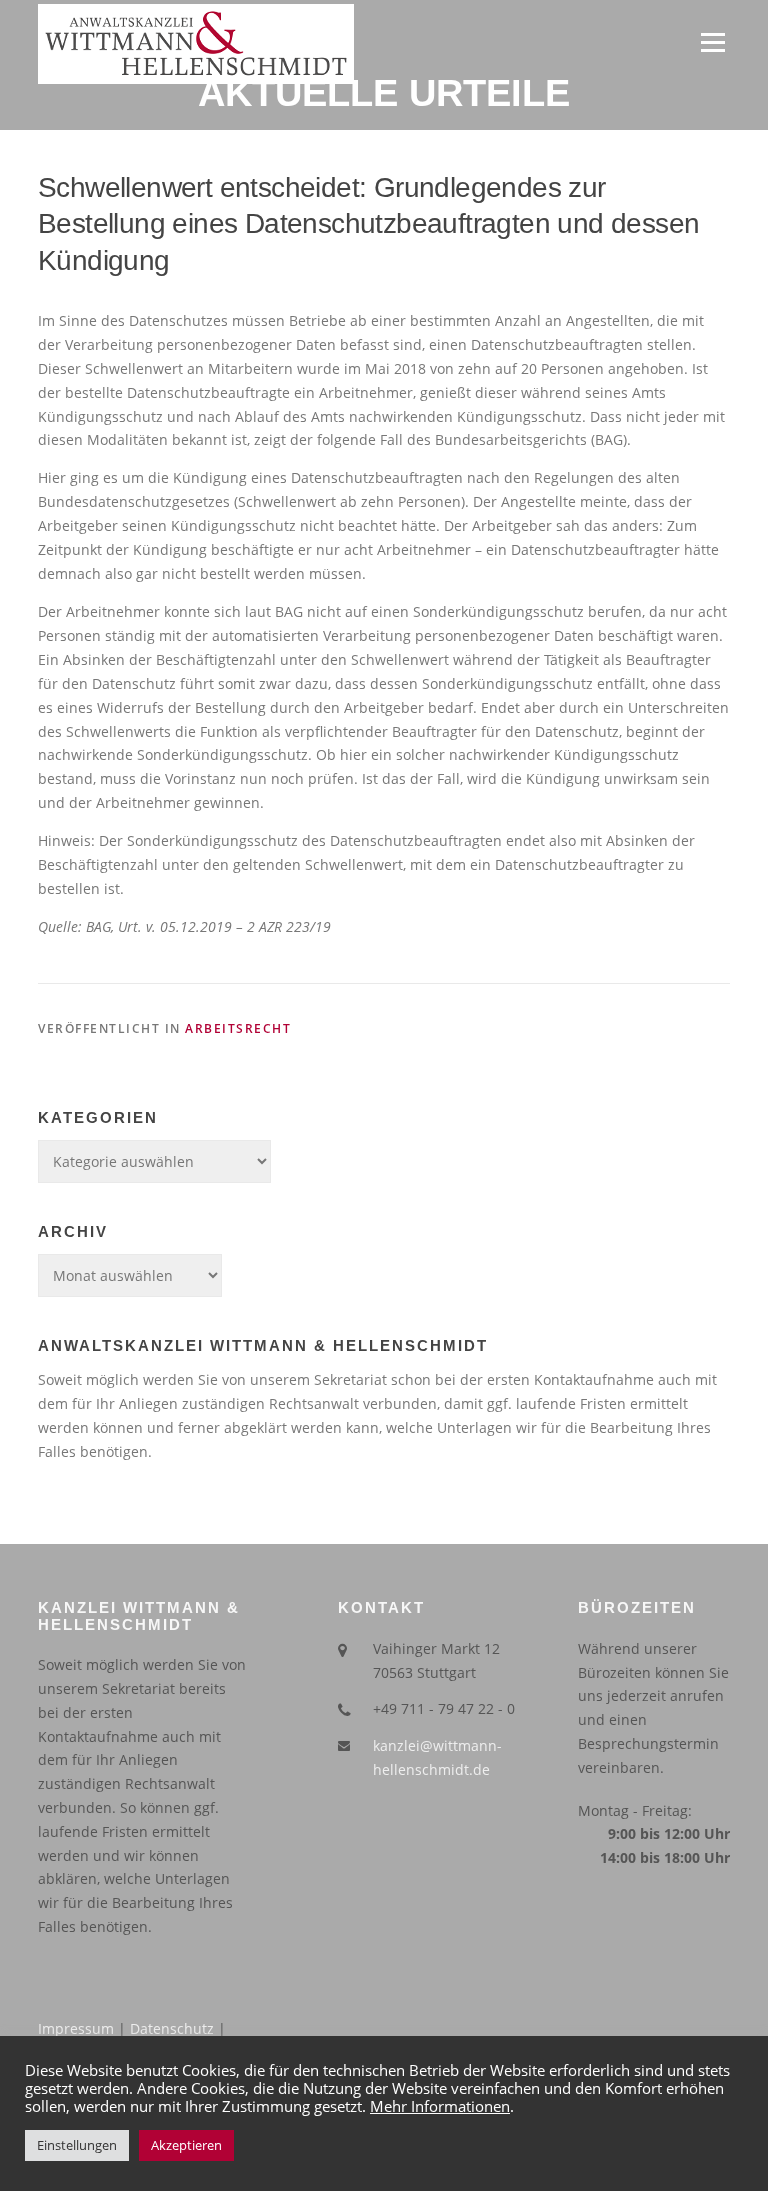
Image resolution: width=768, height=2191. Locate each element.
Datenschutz (172, 2028)
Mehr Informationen (440, 2106)
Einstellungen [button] (77, 2145)
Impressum (76, 2028)
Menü (712, 42)
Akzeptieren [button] (186, 2145)
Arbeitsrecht (238, 1028)
